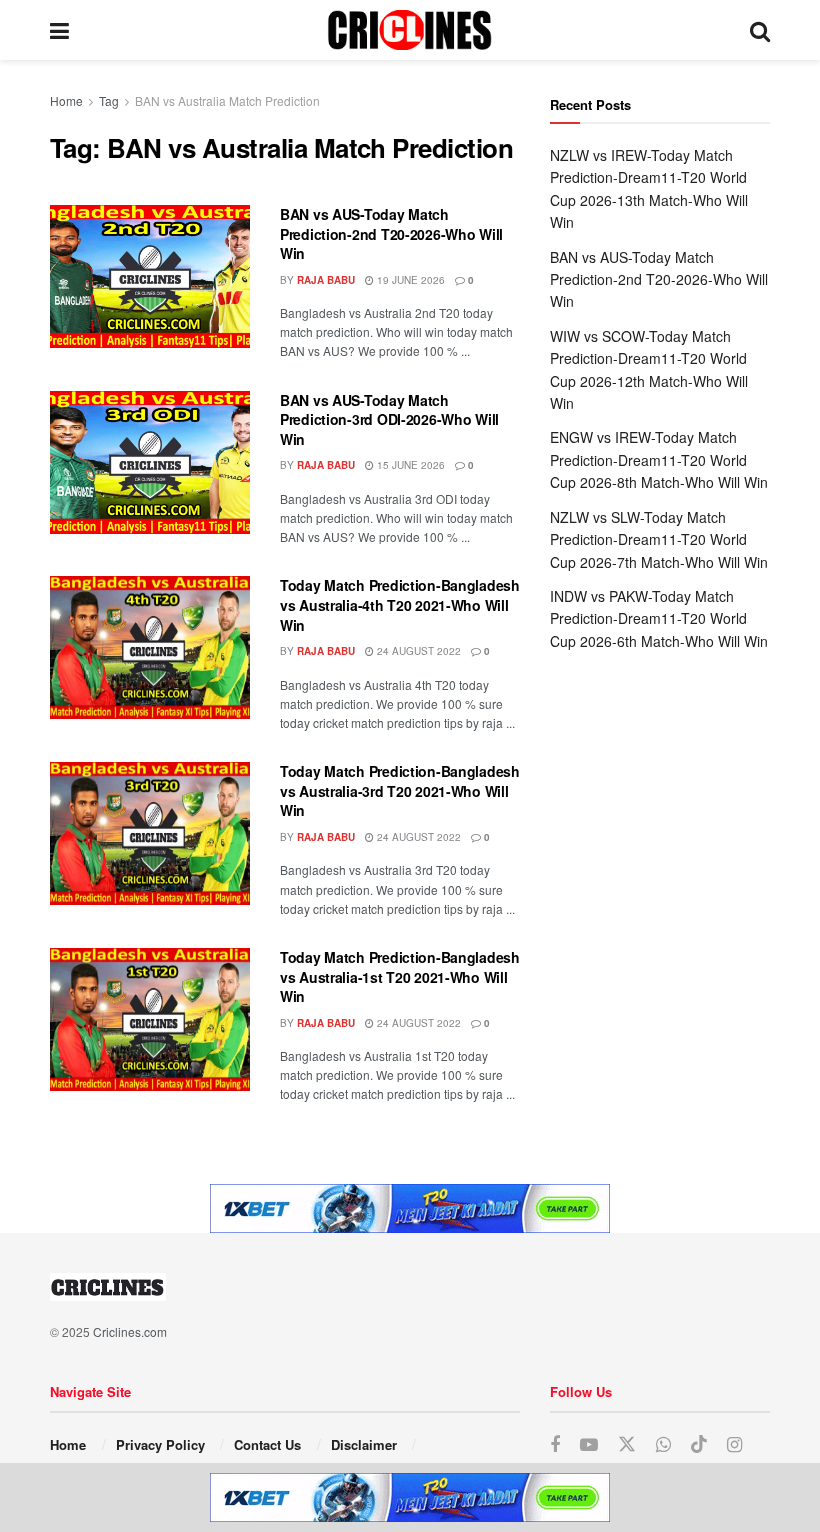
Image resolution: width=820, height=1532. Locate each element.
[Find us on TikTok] (699, 1444)
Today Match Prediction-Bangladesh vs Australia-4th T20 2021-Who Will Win (400, 604)
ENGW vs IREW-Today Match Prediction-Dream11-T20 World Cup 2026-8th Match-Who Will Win (659, 459)
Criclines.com (130, 1331)
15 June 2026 (409, 465)
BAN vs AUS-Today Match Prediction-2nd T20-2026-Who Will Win (391, 233)
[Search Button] (760, 30)
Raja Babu (326, 280)
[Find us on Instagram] (734, 1445)
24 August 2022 (417, 651)
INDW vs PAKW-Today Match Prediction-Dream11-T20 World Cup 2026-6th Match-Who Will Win (659, 618)
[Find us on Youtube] (589, 1445)
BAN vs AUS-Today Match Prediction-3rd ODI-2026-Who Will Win (389, 419)
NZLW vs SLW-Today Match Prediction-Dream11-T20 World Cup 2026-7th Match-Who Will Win (659, 539)
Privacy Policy (160, 1444)
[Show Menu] (59, 30)
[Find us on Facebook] (555, 1445)
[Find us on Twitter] (627, 1444)
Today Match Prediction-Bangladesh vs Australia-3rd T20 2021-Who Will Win (400, 790)
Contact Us (267, 1444)
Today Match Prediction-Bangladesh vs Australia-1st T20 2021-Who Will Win (400, 976)
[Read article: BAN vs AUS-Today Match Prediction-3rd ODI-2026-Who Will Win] (150, 462)
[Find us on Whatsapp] (663, 1445)
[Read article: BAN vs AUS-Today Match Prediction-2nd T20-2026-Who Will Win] (150, 276)
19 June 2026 (409, 280)
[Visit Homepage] (409, 30)
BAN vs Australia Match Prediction (227, 100)
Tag (109, 100)
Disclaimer (364, 1444)
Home (66, 100)
